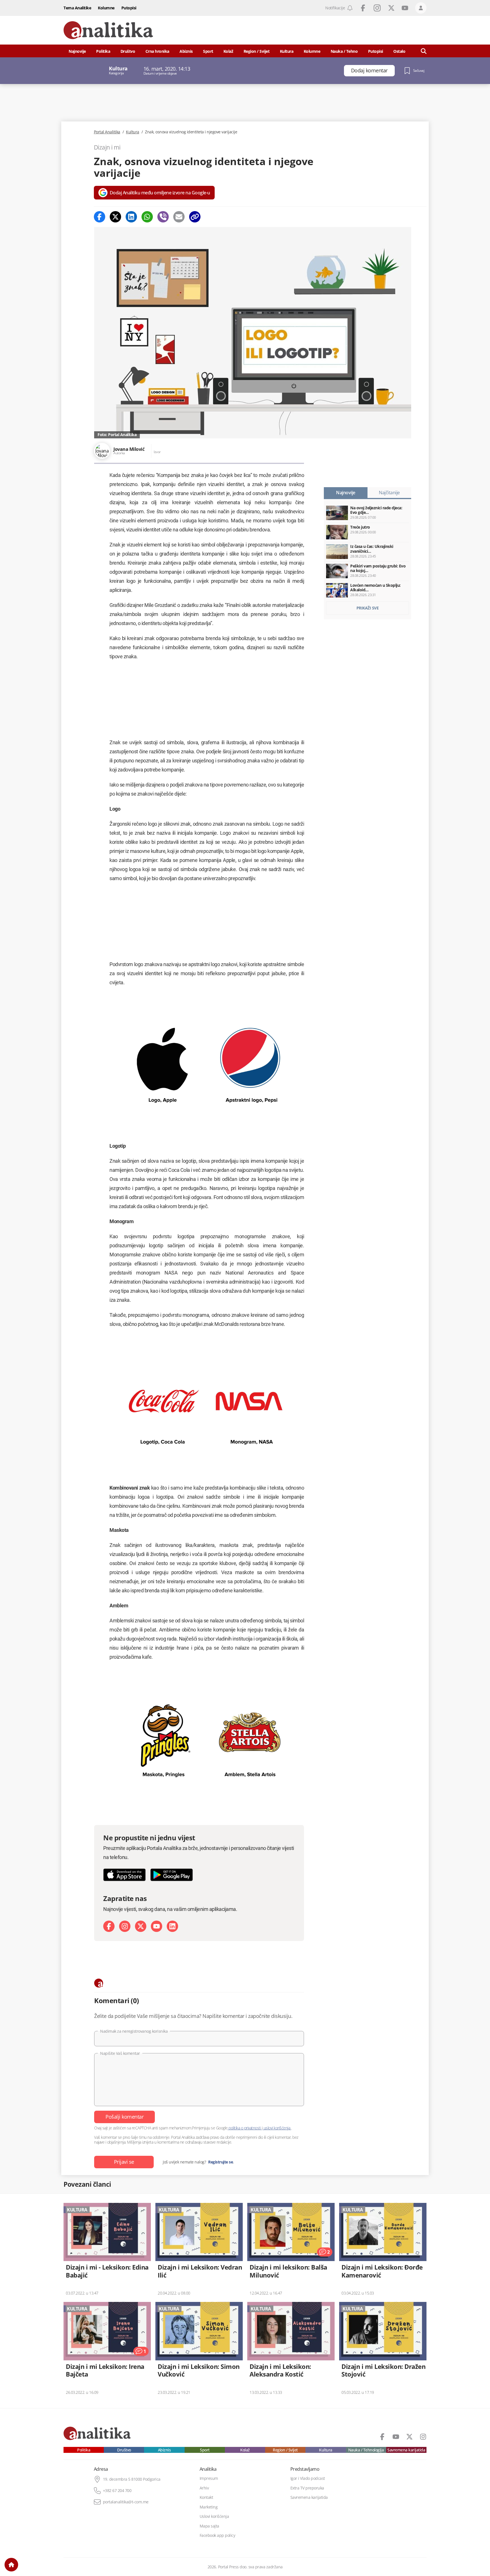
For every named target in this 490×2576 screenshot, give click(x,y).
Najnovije (77, 51)
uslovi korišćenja (277, 2128)
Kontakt (206, 2497)
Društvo (128, 51)
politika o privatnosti (245, 2128)
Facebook (363, 8)
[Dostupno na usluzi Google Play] (172, 1875)
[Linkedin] (131, 217)
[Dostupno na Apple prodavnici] (124, 1875)
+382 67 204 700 (117, 2491)
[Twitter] (115, 217)
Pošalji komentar (124, 2117)
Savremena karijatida (406, 2450)
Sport (208, 51)
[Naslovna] (11, 2565)
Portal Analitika (107, 132)
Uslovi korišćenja (214, 2516)
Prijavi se (124, 2162)
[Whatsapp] (147, 217)
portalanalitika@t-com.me (126, 2502)
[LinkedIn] (172, 1926)
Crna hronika (157, 51)
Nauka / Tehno (344, 51)
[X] (141, 1926)
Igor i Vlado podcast (308, 2478)
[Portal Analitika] (108, 30)
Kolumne (106, 8)
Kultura (287, 51)
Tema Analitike (77, 8)
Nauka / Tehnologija (366, 2450)
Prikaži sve (368, 608)
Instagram (377, 8)
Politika (103, 51)
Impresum (209, 2478)
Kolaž (228, 51)
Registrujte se (220, 2162)
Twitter (391, 8)
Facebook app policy (217, 2535)
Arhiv (204, 2488)
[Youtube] (157, 1926)
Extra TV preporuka (307, 2488)
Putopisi (129, 8)
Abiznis (186, 51)
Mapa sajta (209, 2526)
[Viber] (163, 217)
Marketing (209, 2507)
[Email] (179, 217)
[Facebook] (100, 217)
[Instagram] (125, 1926)
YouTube (405, 8)
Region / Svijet (257, 51)
